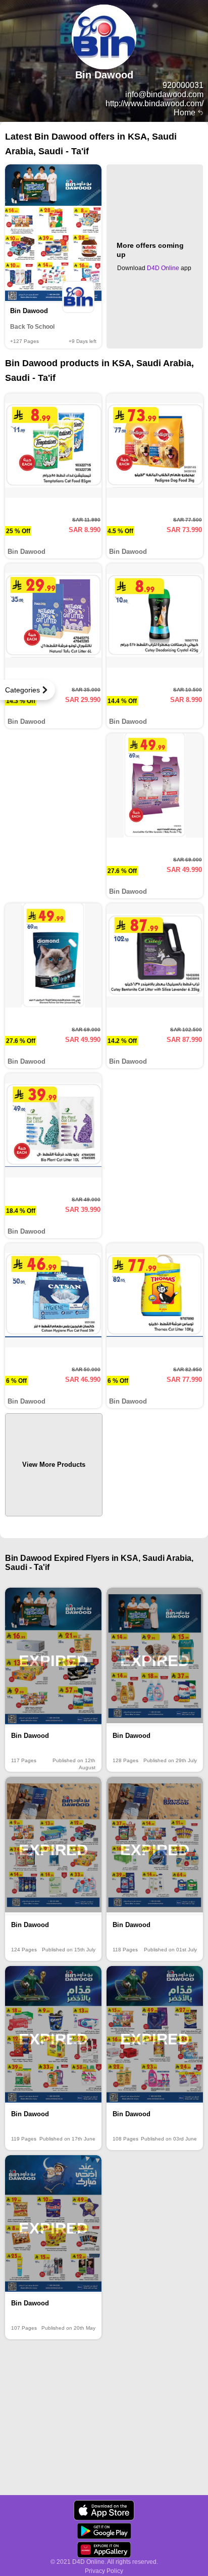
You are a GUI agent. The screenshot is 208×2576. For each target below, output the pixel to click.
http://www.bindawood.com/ (154, 103)
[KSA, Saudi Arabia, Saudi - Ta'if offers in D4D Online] (104, 2510)
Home (186, 113)
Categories (22, 690)
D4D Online (163, 268)
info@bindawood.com (164, 94)
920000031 (183, 85)
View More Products (54, 1465)
